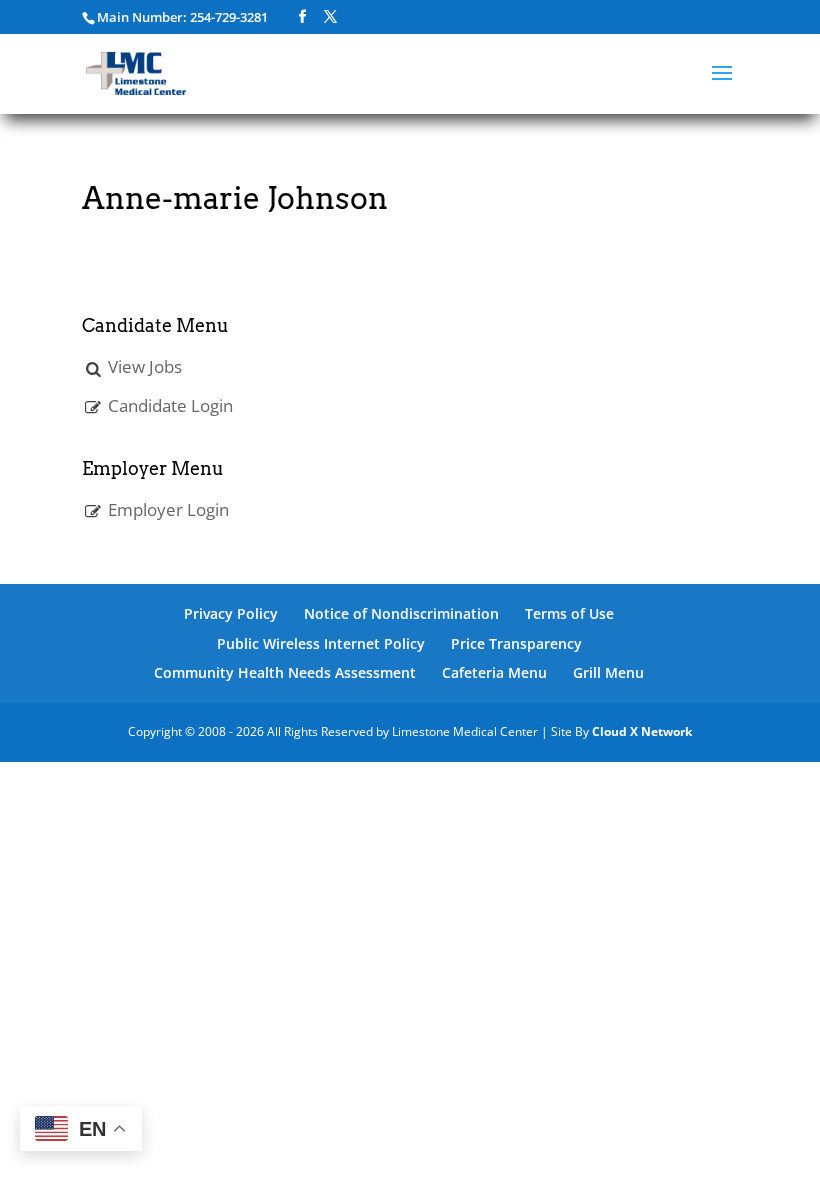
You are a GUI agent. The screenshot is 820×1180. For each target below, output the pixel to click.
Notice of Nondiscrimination (401, 613)
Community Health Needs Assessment (285, 672)
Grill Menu (608, 672)
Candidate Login (170, 405)
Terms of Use (569, 613)
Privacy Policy (231, 613)
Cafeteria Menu (494, 672)
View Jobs (145, 366)
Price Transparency (516, 643)
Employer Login (168, 509)
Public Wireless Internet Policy (321, 643)
